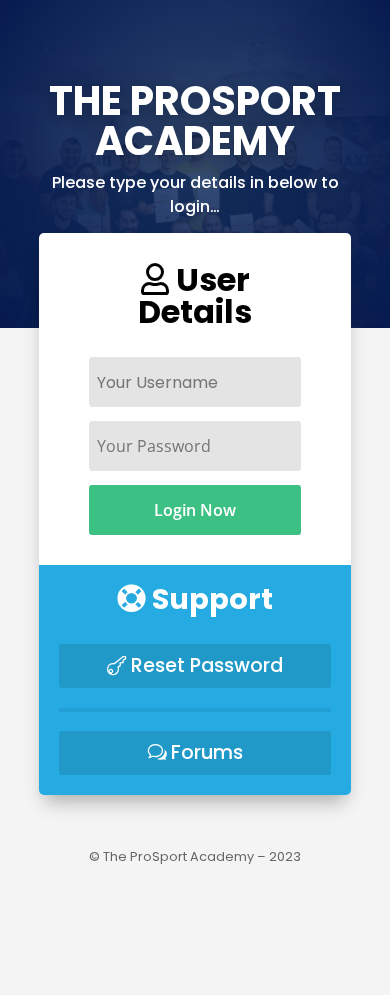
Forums (207, 752)
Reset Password (207, 665)
